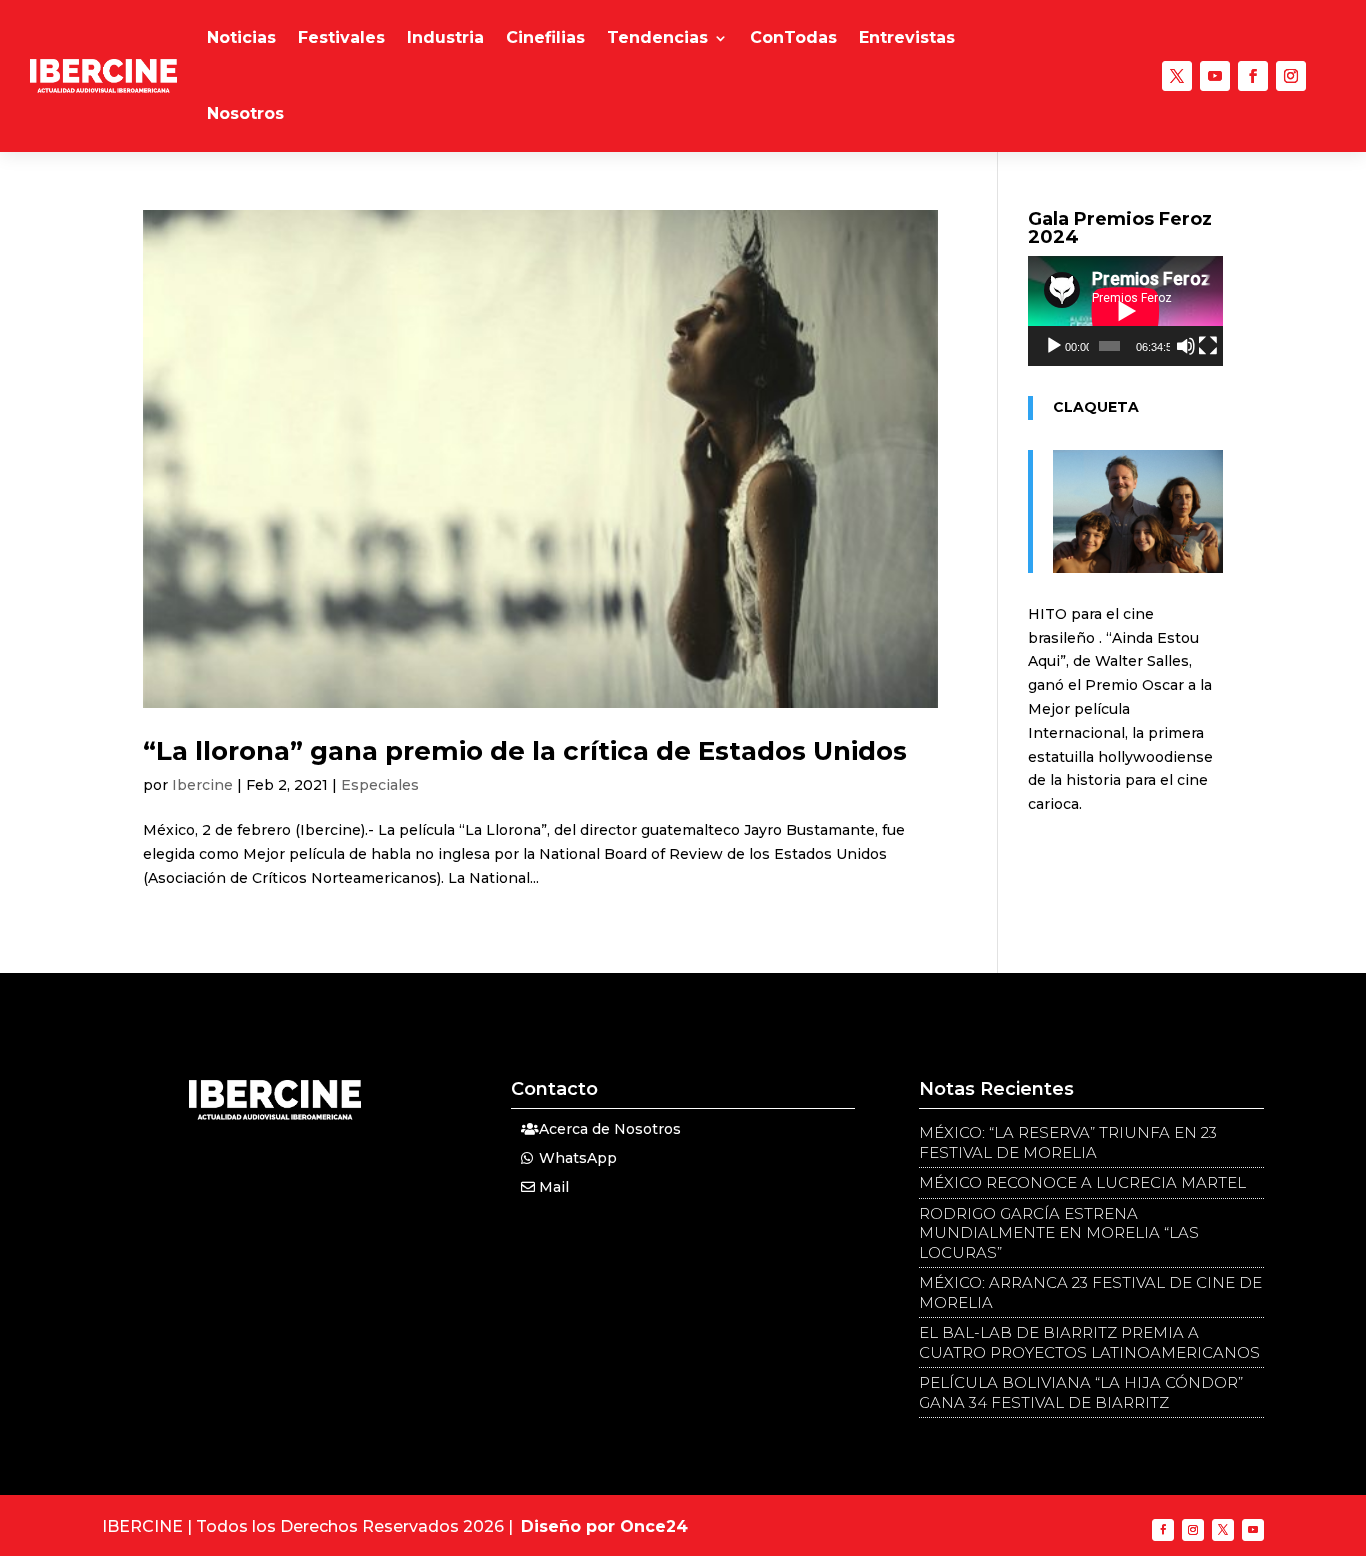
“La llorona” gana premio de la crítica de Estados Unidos (525, 751)
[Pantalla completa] (1208, 346)
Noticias (241, 37)
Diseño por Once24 (604, 1526)
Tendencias (657, 37)
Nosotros (245, 113)
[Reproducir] (1054, 346)
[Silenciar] (1186, 346)
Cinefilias (545, 37)
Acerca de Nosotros (610, 1129)
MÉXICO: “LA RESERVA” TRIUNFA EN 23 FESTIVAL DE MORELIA (1068, 1142)
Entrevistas (907, 37)
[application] (1125, 311)
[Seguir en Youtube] (1215, 76)
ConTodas (793, 37)
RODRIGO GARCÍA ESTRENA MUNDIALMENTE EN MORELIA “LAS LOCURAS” (1059, 1233)
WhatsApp (578, 1158)
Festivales (341, 37)
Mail (554, 1187)
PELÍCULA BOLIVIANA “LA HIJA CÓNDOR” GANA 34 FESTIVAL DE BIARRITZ (1081, 1392)
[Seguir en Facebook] (1253, 76)
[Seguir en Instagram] (1291, 76)
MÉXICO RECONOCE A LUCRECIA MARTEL (1082, 1182)
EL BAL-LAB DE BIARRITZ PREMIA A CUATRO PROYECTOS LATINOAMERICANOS (1089, 1342)
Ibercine (202, 785)
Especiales (380, 785)
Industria (445, 37)
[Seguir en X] (1177, 76)
